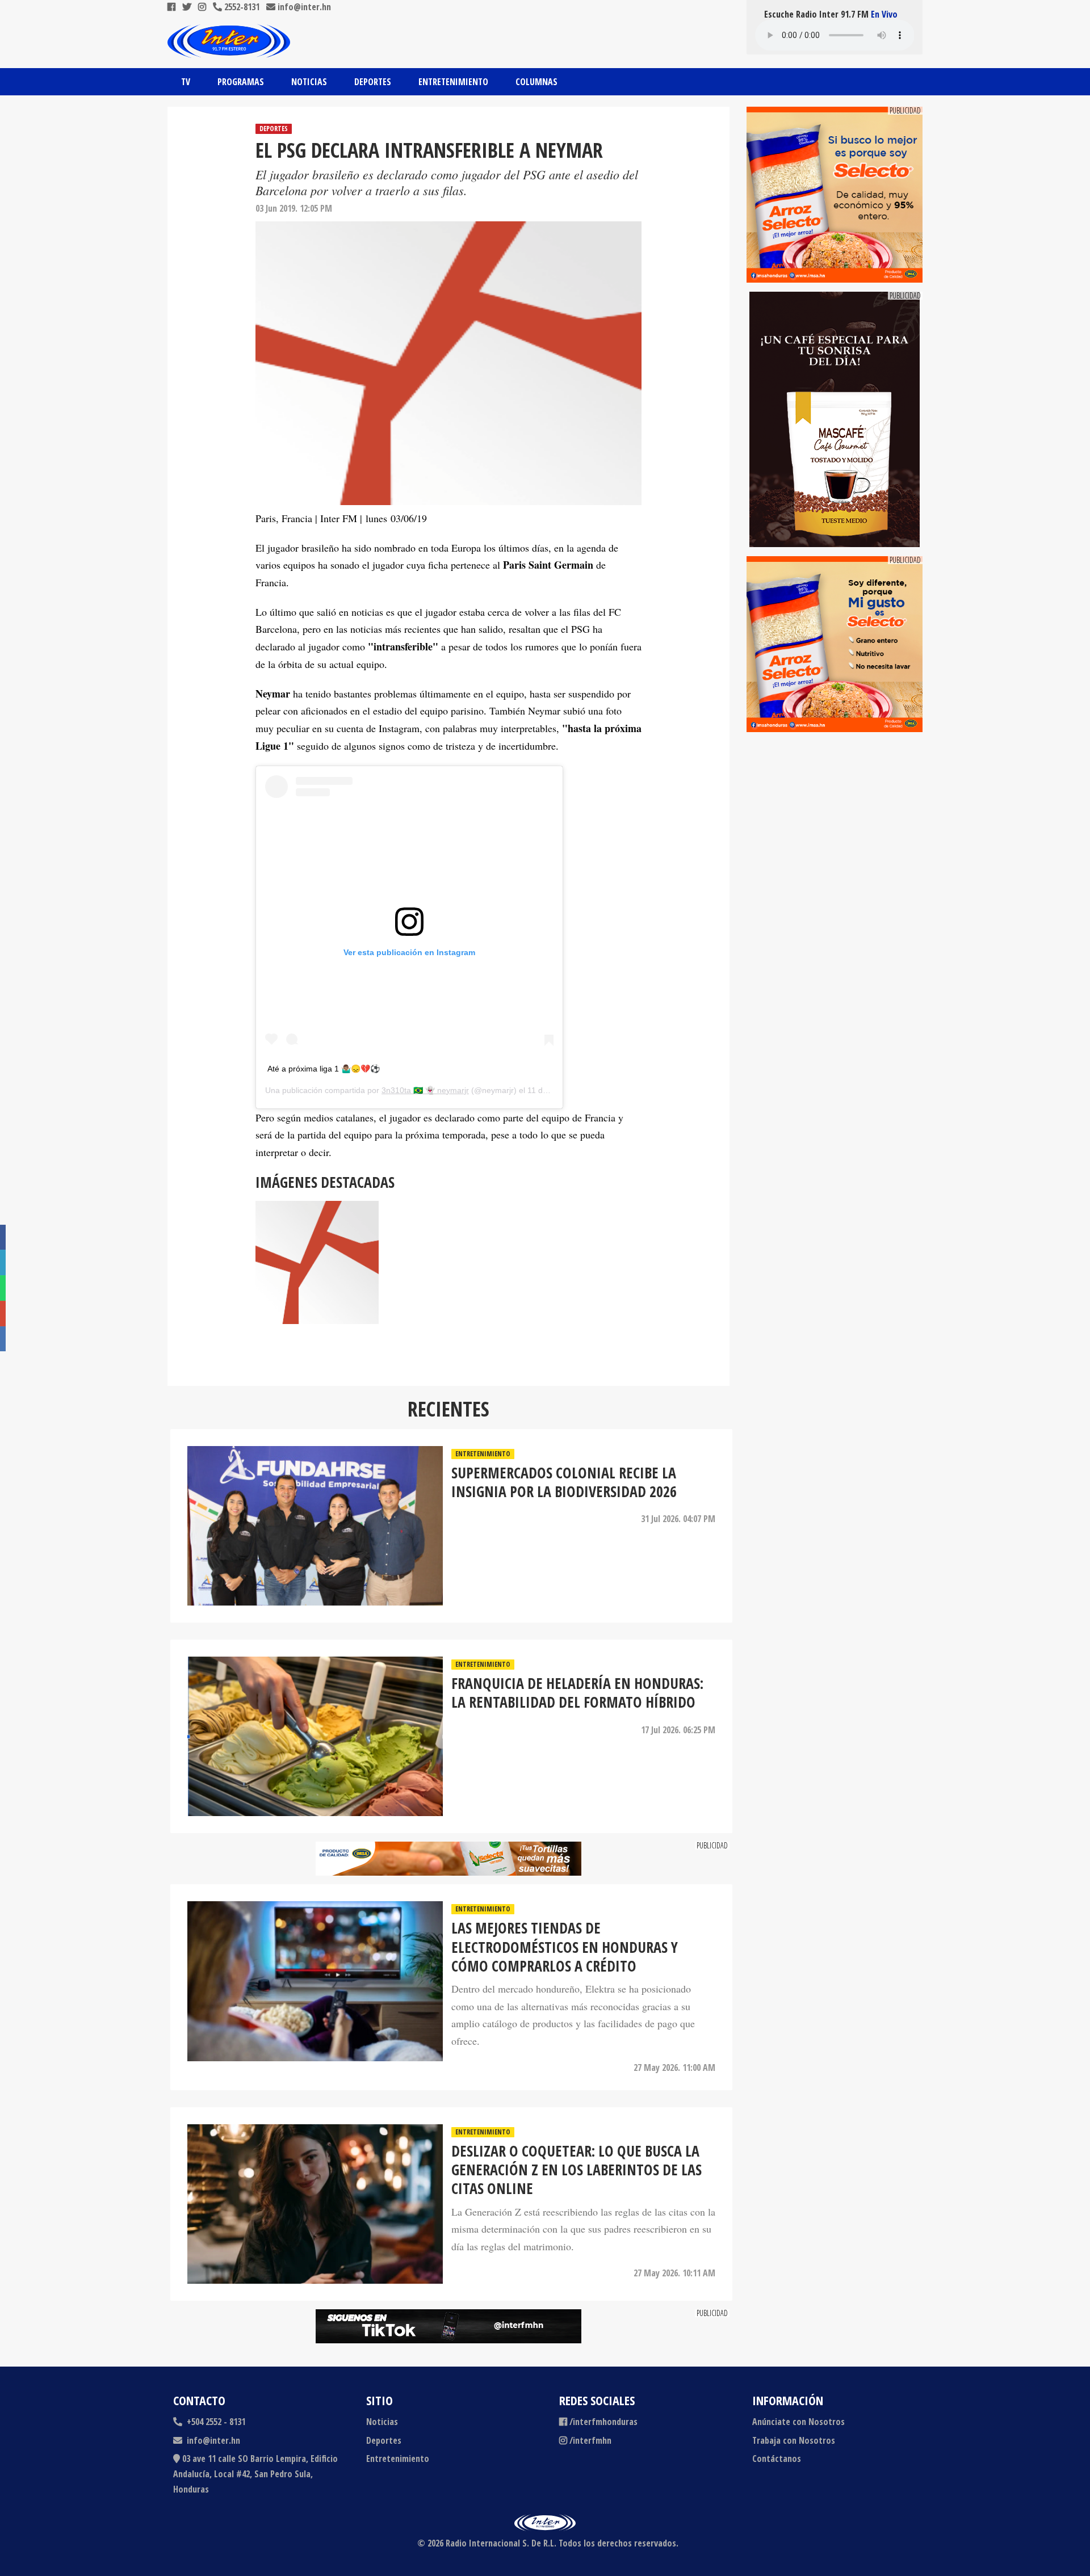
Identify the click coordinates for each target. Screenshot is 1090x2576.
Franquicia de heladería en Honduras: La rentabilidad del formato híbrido (577, 1693)
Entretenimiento (453, 82)
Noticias (309, 82)
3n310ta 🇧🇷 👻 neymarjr (425, 1090)
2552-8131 (241, 7)
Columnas (536, 82)
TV (186, 82)
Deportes (373, 82)
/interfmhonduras (603, 2422)
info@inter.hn (304, 7)
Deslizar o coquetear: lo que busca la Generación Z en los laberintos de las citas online (577, 2170)
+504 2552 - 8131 (215, 2422)
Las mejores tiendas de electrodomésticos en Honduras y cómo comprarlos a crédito (565, 1947)
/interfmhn (590, 2440)
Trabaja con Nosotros (794, 2440)
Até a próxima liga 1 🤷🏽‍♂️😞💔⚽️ (324, 1069)
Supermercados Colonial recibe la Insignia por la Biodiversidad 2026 (564, 1483)
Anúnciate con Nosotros (798, 2422)
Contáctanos (777, 2459)
